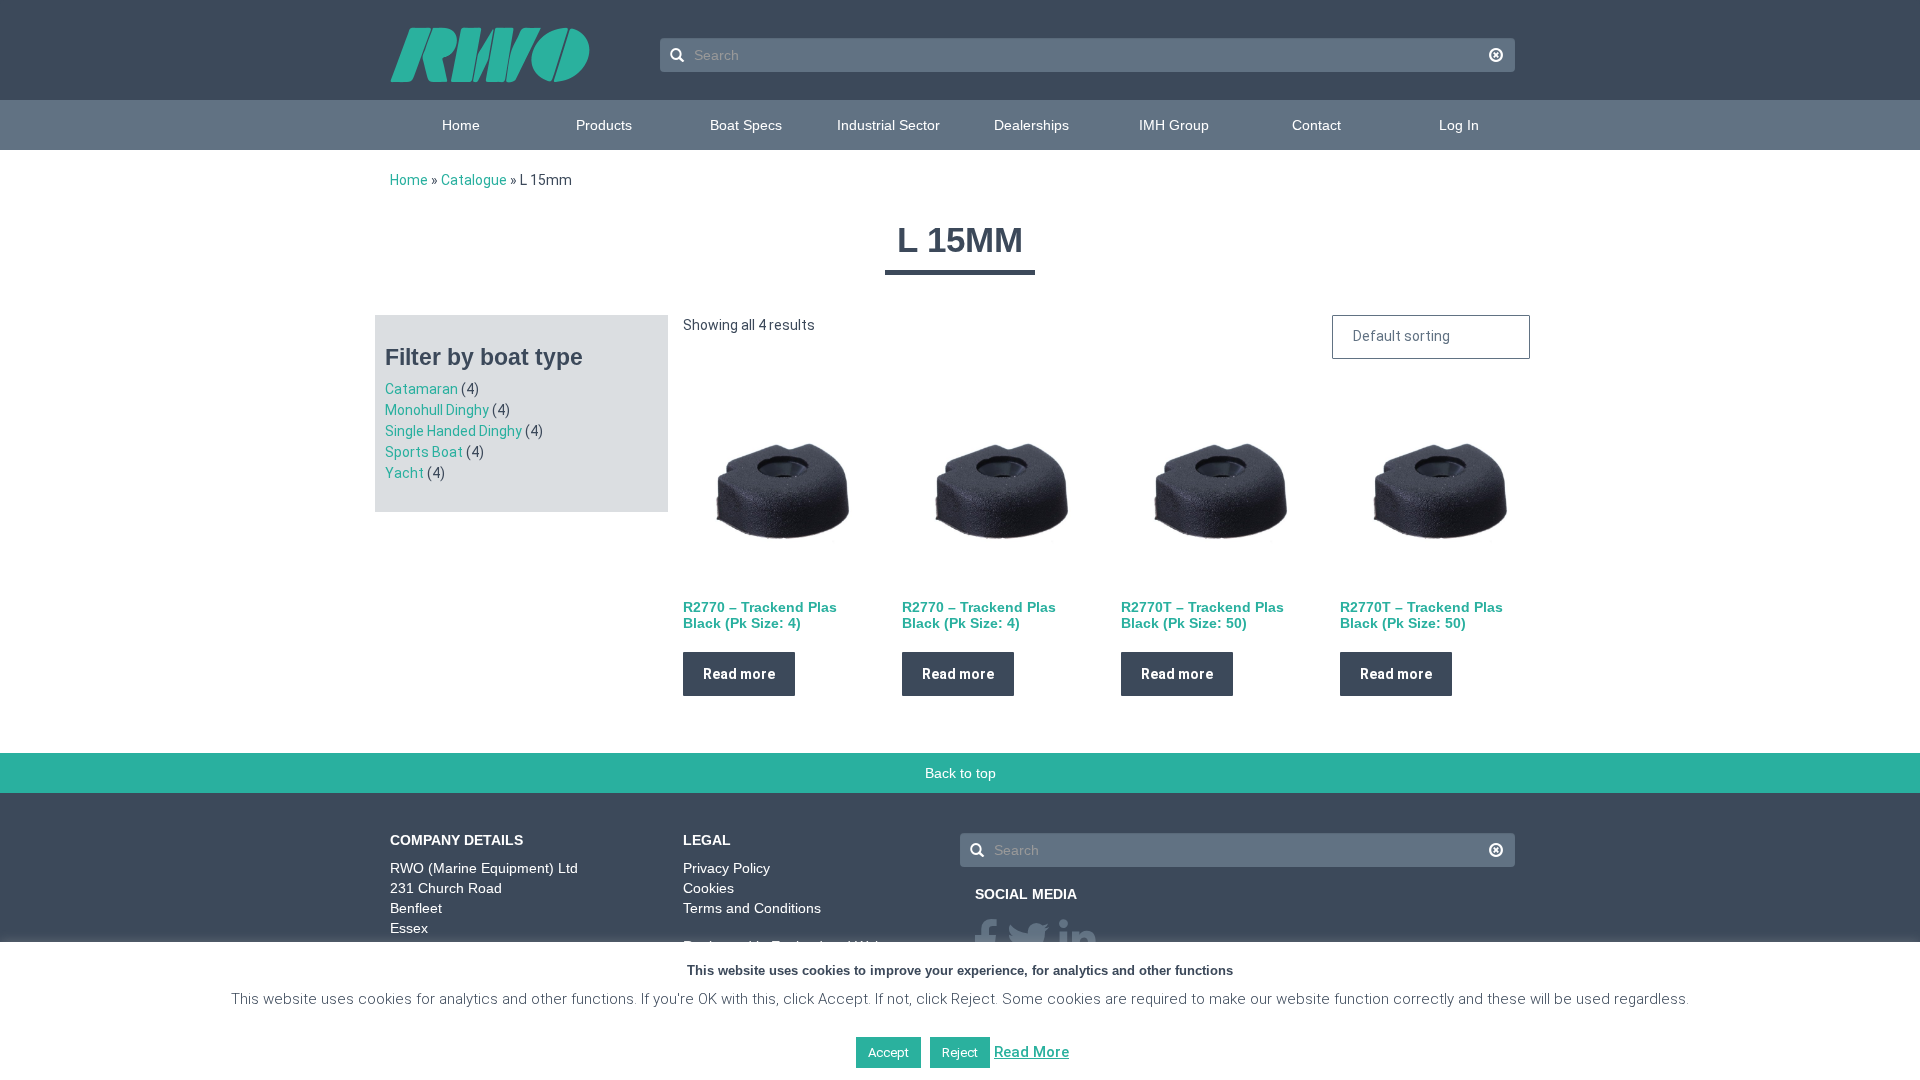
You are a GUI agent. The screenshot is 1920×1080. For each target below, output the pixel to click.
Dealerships (1031, 125)
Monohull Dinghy (437, 410)
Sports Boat (424, 452)
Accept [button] (888, 1052)
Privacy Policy (726, 868)
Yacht (404, 473)
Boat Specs (746, 125)
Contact (1316, 125)
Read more (739, 674)
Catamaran (421, 389)
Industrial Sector (888, 125)
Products (604, 125)
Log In (1459, 125)
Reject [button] (960, 1052)
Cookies (708, 888)
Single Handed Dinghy (453, 431)
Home (461, 125)
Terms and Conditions (752, 908)
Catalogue (474, 180)
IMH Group (1174, 125)
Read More (1031, 1052)
